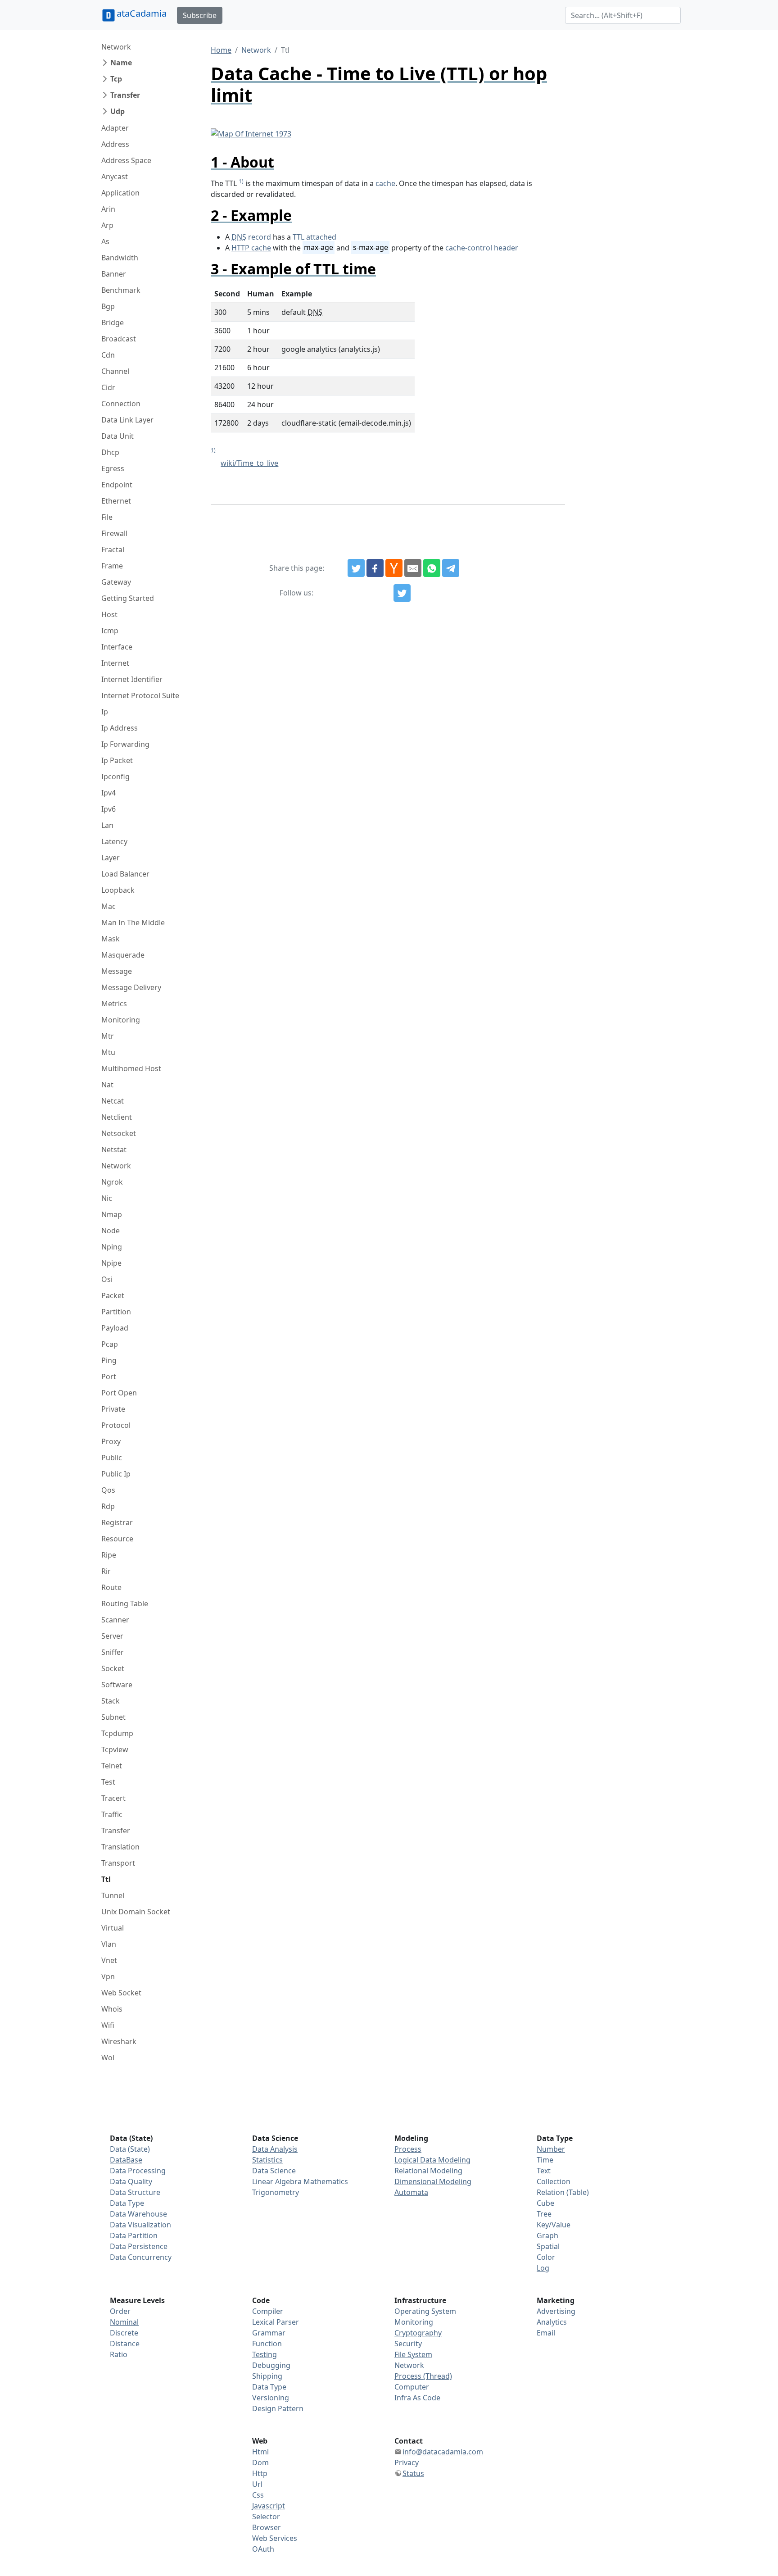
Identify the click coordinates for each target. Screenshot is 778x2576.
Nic (107, 1198)
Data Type (127, 2203)
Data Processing (138, 2171)
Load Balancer (125, 874)
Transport (118, 1863)
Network (116, 47)
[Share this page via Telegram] (451, 568)
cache (385, 183)
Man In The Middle (133, 922)
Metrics (114, 1004)
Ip (105, 712)
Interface (117, 647)
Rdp (108, 1506)
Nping (112, 1247)
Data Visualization (140, 2225)
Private (113, 1409)
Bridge (113, 323)
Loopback (118, 890)
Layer (111, 858)
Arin (108, 209)
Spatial (548, 2246)
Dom (260, 2462)
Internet (115, 663)
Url (257, 2484)
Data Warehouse (138, 2214)
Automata (411, 2192)
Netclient (117, 1117)
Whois (112, 2009)
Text (544, 2171)
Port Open (119, 1393)
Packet (113, 1295)
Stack (111, 1701)
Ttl (106, 1879)
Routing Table (125, 1604)
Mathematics (326, 2181)
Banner (114, 274)
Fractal (113, 550)
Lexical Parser (276, 2322)
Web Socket (121, 1993)
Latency (114, 841)
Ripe (109, 1555)
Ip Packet (117, 760)
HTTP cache (251, 248)
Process (408, 2149)
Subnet (113, 1717)
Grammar (269, 2333)
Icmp (110, 631)
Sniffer (113, 1652)
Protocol (116, 1425)
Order (120, 2311)
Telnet (112, 1766)
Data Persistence (139, 2246)
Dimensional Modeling (433, 2181)
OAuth (263, 2549)
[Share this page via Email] (413, 568)
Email (546, 2333)
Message (117, 971)
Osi (107, 1279)
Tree (544, 2214)
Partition (116, 1312)
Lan (107, 825)
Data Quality (131, 2181)
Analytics (552, 2322)
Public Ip (116, 1474)
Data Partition (134, 2235)
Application (120, 193)
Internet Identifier (132, 679)
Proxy (111, 1441)
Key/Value (554, 2225)
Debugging (271, 2365)
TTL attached (314, 237)
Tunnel (113, 1895)
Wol (108, 2058)
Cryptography (418, 2333)
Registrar (117, 1522)
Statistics (267, 2160)
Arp (107, 225)
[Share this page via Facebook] (375, 568)
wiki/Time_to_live (249, 463)
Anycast (115, 177)
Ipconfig (115, 777)
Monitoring (121, 1020)
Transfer (125, 95)
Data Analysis (275, 2149)
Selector (266, 2517)
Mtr (108, 1036)
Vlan (109, 1944)
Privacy (407, 2462)
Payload (115, 1328)
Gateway (116, 582)
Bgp (108, 306)
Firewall (114, 533)
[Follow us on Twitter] (402, 593)
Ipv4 (109, 793)
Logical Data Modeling (432, 2160)
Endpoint (117, 485)
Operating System (425, 2311)
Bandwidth (120, 258)
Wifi (108, 2025)
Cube (545, 2203)
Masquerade (123, 955)
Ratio (119, 2354)
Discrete (124, 2333)
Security (408, 2344)
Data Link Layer (127, 420)
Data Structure (135, 2192)
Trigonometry (276, 2192)
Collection (554, 2181)
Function (267, 2344)
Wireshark (119, 2041)
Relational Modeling (428, 2171)
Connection (121, 404)
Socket (113, 1668)
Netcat (113, 1101)
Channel (115, 371)
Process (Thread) (423, 2376)
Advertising (556, 2311)
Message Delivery (131, 987)
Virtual (113, 1928)
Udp (118, 111)
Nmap (112, 1214)
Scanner (115, 1620)
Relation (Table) (563, 2192)
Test (108, 1782)
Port (109, 1377)
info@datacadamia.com (443, 2452)
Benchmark (121, 290)
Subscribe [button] (200, 15)
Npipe (111, 1263)
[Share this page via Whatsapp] (432, 568)
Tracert (113, 1798)
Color (546, 2257)
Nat (107, 1085)
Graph (547, 2235)
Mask (111, 939)
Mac (109, 906)
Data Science (274, 2171)
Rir (106, 1571)
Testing (265, 2354)
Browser (267, 2527)
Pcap (110, 1344)
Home (221, 50)
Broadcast (119, 339)
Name (121, 63)
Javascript (269, 2506)
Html (260, 2452)
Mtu (108, 1052)
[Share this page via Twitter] (356, 568)
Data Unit (118, 436)
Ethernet (116, 501)
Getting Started (128, 598)
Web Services (275, 2538)
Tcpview (115, 1749)
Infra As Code (417, 2398)
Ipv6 (109, 809)
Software (117, 1685)
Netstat (114, 1149)
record (251, 237)
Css (258, 2495)
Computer (412, 2387)
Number (551, 2149)
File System (413, 2354)
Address (115, 144)
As (105, 241)
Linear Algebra (277, 2181)
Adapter (115, 128)
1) (241, 181)
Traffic (112, 1814)
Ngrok (112, 1182)
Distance (125, 2344)
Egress (113, 468)
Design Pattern (278, 2408)
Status (413, 2473)
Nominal (124, 2322)
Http (260, 2473)
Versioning (271, 2398)
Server (112, 1636)
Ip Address (120, 728)
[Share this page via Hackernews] (394, 568)
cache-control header (482, 248)
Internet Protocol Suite (140, 695)
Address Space (126, 160)
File (107, 517)
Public (112, 1458)
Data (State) (130, 2149)
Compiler (268, 2311)
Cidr (108, 387)
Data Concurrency (141, 2257)
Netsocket (119, 1133)
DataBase (126, 2160)
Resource (117, 1539)
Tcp (116, 79)
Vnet (109, 1960)
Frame (112, 566)
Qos (108, 1490)
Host (109, 614)
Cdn (108, 355)
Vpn (108, 1976)
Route (111, 1587)
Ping (109, 1360)
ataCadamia (142, 13)
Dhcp (110, 452)
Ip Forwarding (125, 744)
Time (545, 2160)
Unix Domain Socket (136, 1912)
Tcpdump (117, 1733)
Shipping (267, 2376)
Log (543, 2268)
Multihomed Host (131, 1068)
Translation (120, 1847)
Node (111, 1231)
